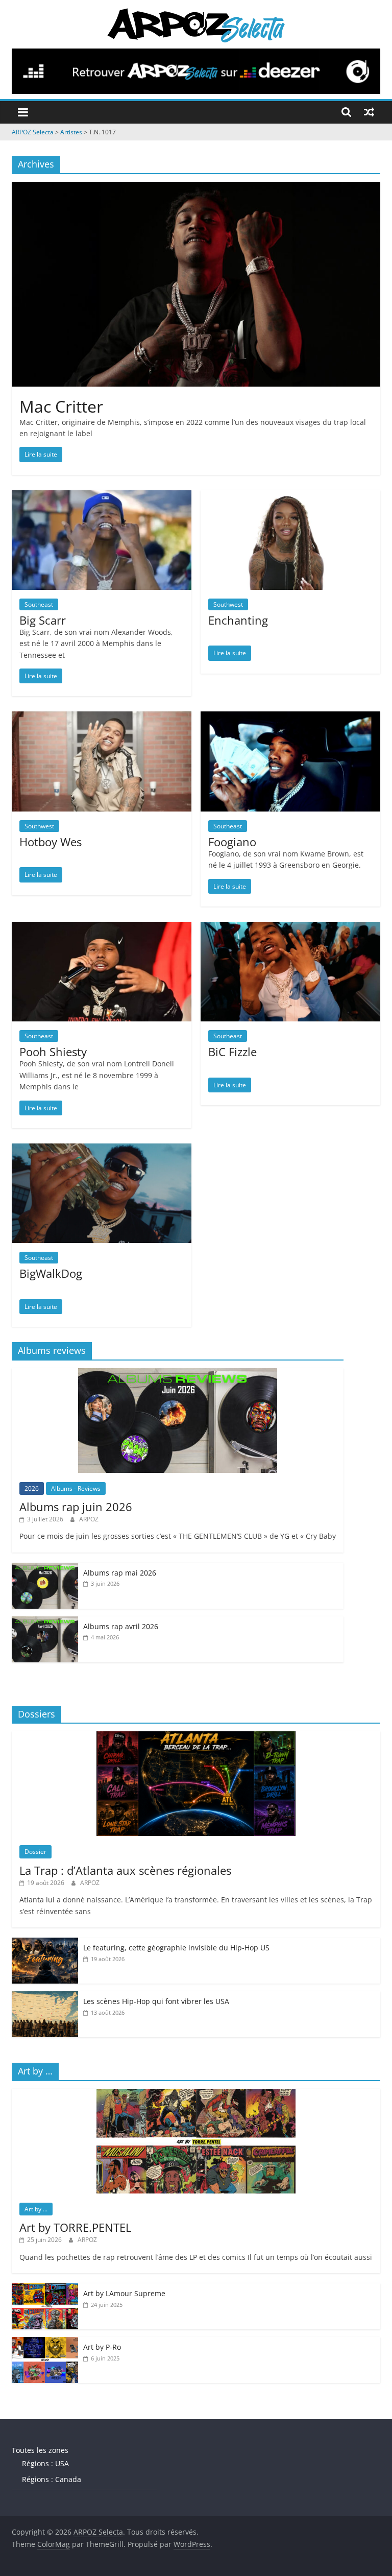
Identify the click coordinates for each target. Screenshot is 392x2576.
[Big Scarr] (102, 496)
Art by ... (36, 2209)
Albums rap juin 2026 (76, 1507)
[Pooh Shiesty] (102, 928)
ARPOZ (89, 1519)
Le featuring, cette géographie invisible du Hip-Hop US (176, 1948)
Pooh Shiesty (53, 1052)
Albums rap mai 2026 (120, 1573)
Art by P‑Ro (102, 2347)
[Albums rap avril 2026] (45, 1622)
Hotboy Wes (51, 842)
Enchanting (238, 620)
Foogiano (232, 842)
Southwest (228, 604)
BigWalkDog (51, 1273)
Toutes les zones (40, 2450)
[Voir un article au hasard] (369, 112)
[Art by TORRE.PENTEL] (196, 2094)
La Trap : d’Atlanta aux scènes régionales (125, 1870)
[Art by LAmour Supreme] (45, 2289)
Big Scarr (43, 620)
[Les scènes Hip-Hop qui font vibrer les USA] (45, 1997)
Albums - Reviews (76, 1488)
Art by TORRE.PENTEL (75, 2227)
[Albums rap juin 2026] (178, 1374)
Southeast (39, 604)
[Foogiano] (290, 718)
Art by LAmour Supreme (124, 2293)
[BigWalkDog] (102, 1150)
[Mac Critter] (196, 188)
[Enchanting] (290, 496)
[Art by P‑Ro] (45, 2342)
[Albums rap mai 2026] (45, 1568)
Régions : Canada (52, 2479)
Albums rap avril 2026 (121, 1626)
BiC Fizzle (232, 1052)
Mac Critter (61, 406)
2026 (32, 1488)
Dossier (35, 1852)
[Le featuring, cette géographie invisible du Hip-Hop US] (45, 1943)
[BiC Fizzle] (290, 928)
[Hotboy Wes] (102, 718)
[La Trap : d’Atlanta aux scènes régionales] (196, 1737)
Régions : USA (45, 2463)
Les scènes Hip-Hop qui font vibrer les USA (156, 2001)
